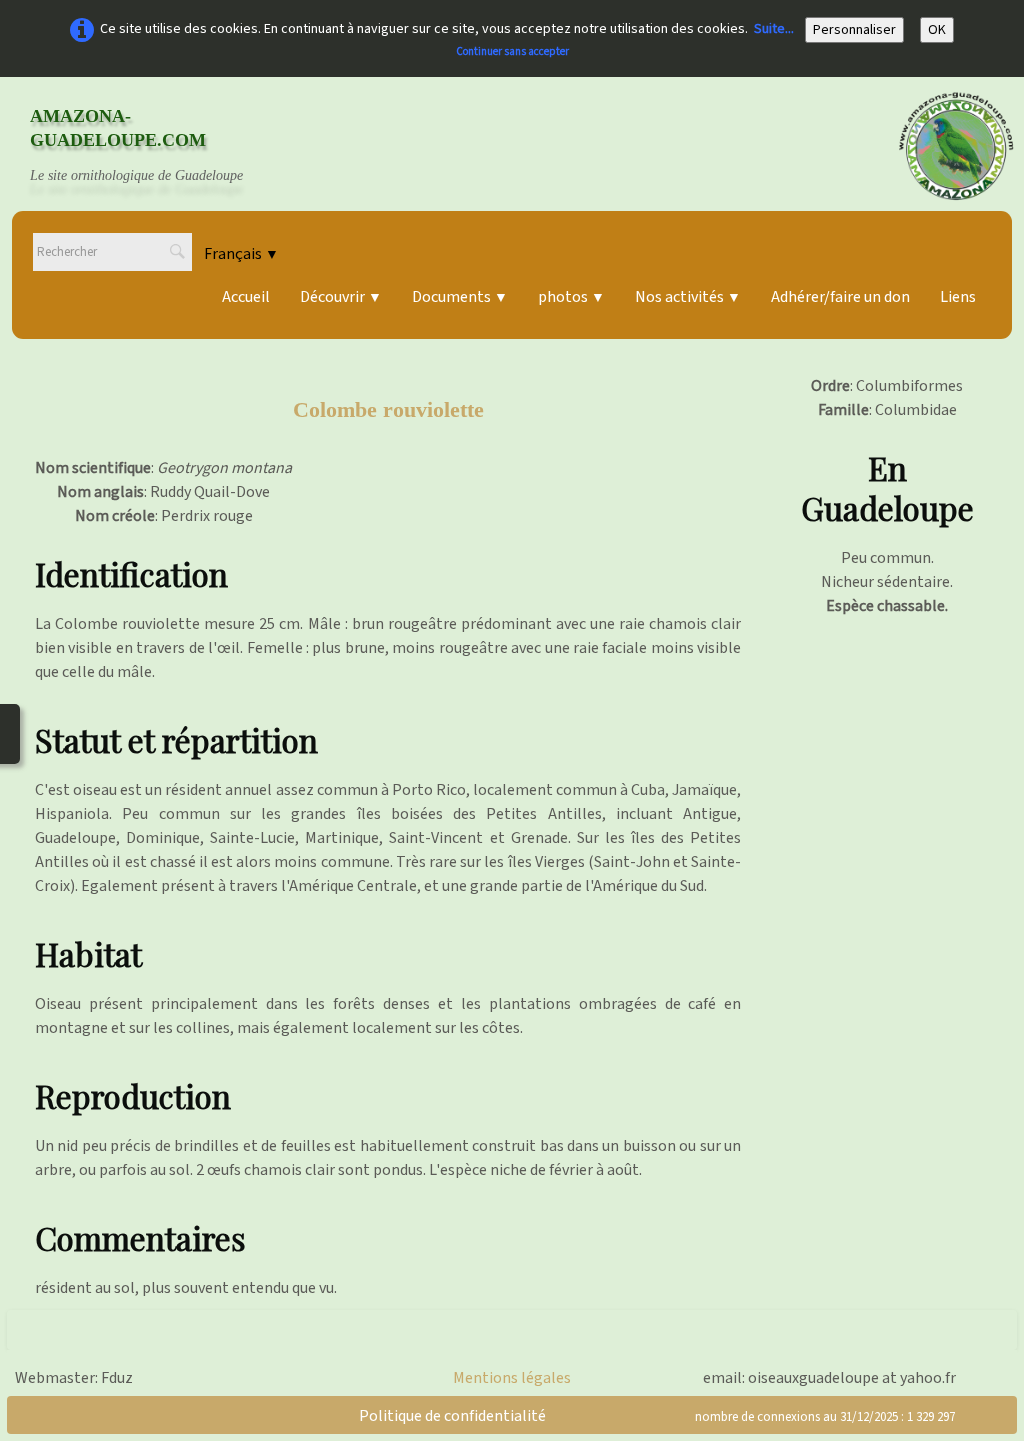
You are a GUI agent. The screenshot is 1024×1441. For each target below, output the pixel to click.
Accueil (246, 297)
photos (571, 297)
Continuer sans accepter (512, 51)
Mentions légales (512, 1378)
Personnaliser (854, 30)
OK (937, 30)
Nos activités (688, 297)
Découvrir (341, 297)
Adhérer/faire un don (840, 297)
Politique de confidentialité (452, 1416)
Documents (460, 297)
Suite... (774, 29)
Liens (958, 297)
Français (241, 254)
